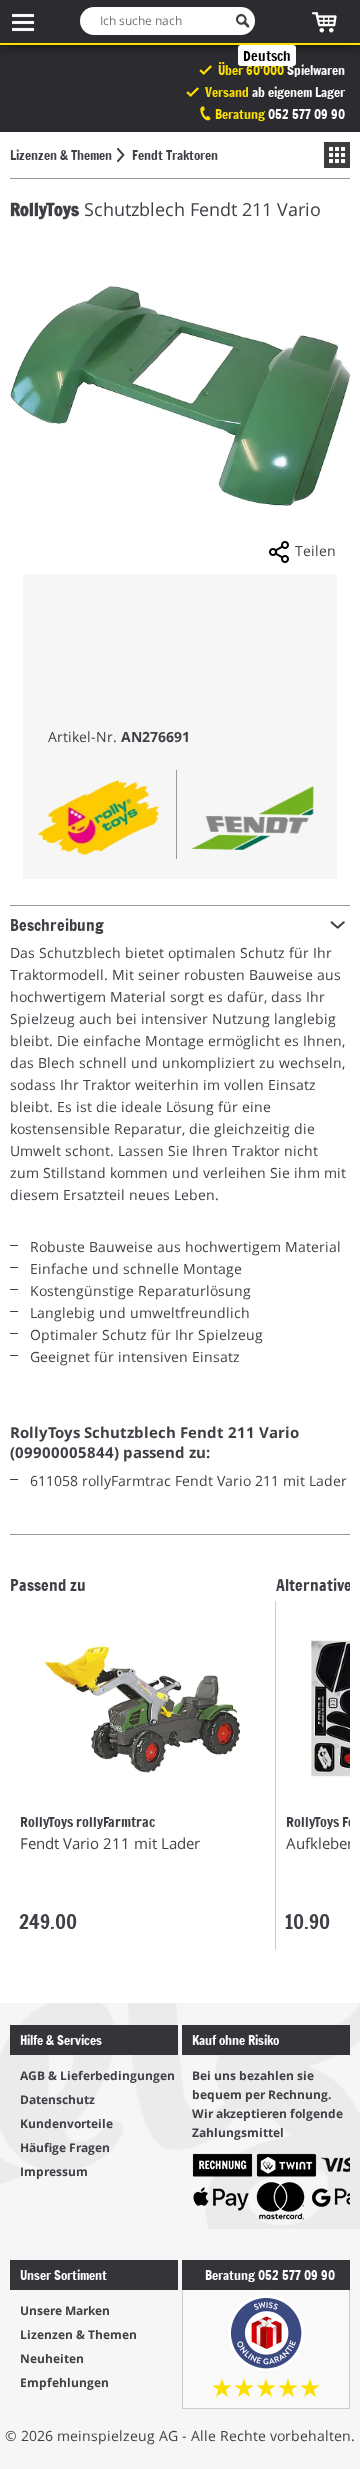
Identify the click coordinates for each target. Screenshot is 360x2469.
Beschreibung (57, 924)
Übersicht (332, 155)
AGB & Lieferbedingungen (97, 2075)
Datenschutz (57, 2099)
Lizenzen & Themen (61, 155)
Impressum (54, 2171)
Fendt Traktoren (175, 155)
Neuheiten (52, 2358)
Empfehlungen (64, 2382)
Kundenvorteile (66, 2123)
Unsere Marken (65, 2310)
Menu (23, 21)
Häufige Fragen (65, 2147)
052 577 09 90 (306, 114)
